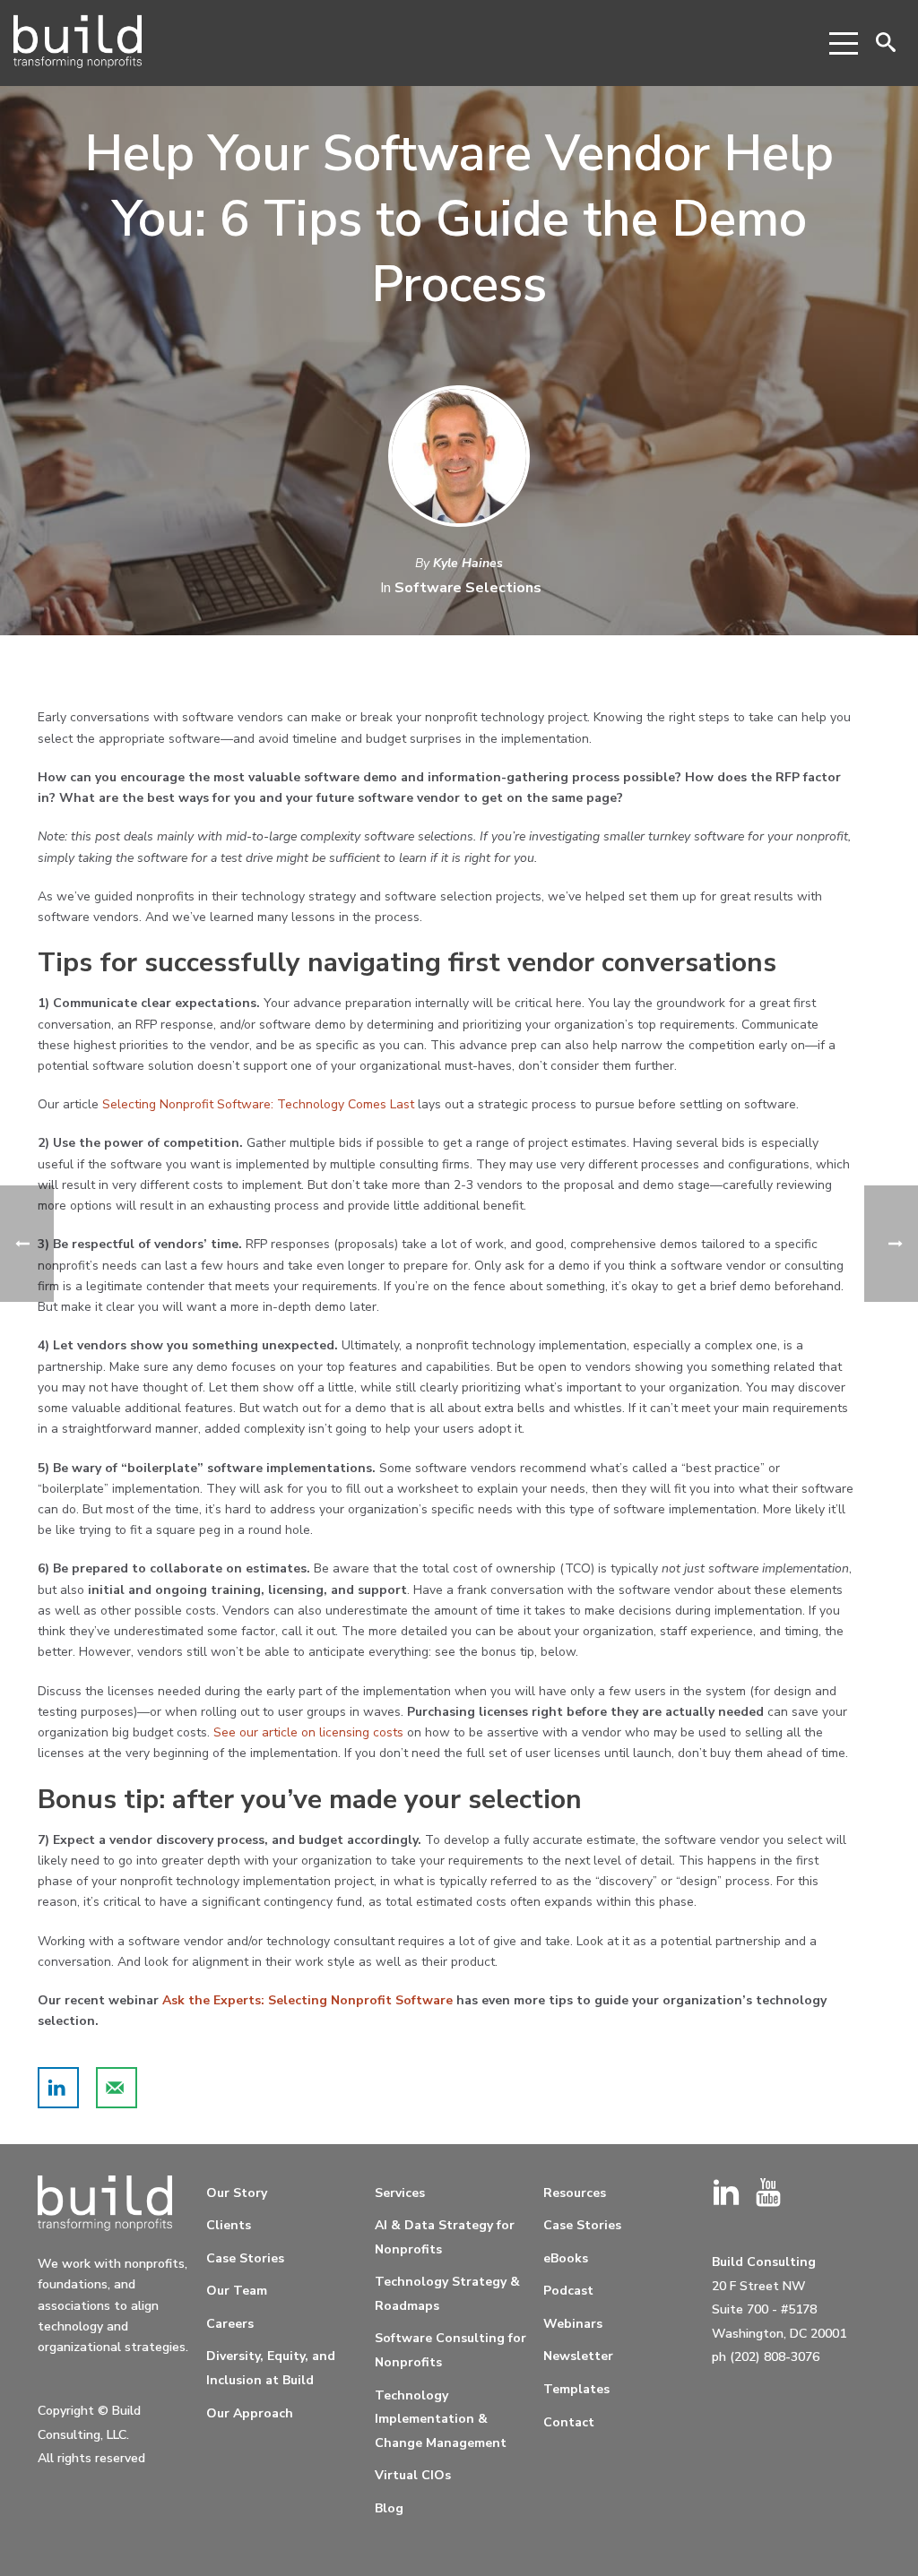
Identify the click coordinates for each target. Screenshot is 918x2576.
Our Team (237, 2291)
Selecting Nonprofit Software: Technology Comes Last (258, 1104)
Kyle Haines (468, 563)
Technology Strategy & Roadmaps (447, 2294)
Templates (576, 2389)
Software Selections (468, 588)
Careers (230, 2324)
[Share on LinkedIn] (58, 2088)
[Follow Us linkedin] (726, 2194)
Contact (569, 2422)
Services (400, 2193)
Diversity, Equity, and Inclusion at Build (271, 2368)
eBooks (566, 2258)
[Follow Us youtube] (768, 2194)
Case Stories (245, 2258)
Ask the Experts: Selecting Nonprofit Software (307, 2000)
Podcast (568, 2291)
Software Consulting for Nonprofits (450, 2350)
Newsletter (578, 2356)
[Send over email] (117, 2088)
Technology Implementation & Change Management (441, 2419)
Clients (229, 2225)
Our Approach (250, 2413)
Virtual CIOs (413, 2475)
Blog (389, 2508)
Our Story (237, 2193)
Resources (575, 2193)
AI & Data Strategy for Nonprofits (445, 2237)
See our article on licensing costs (308, 1732)
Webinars (573, 2324)
